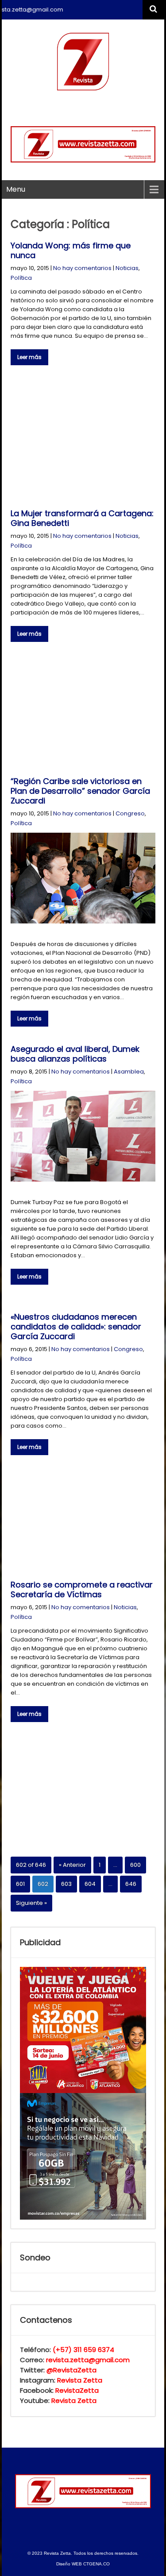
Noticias (127, 268)
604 (90, 1884)
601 (20, 1884)
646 (131, 1884)
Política (21, 278)
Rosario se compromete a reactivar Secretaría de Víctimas (82, 1589)
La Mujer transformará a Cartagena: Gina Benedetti (82, 518)
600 (135, 1865)
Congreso (130, 813)
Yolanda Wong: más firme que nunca (71, 250)
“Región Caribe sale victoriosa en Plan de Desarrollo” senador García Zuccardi (80, 791)
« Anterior (72, 1865)
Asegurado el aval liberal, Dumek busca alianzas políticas (75, 1054)
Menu (16, 189)
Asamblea (129, 1072)
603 (66, 1884)
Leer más (29, 357)
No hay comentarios (82, 268)
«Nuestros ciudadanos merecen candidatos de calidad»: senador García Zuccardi (76, 1327)
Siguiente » (31, 1903)
